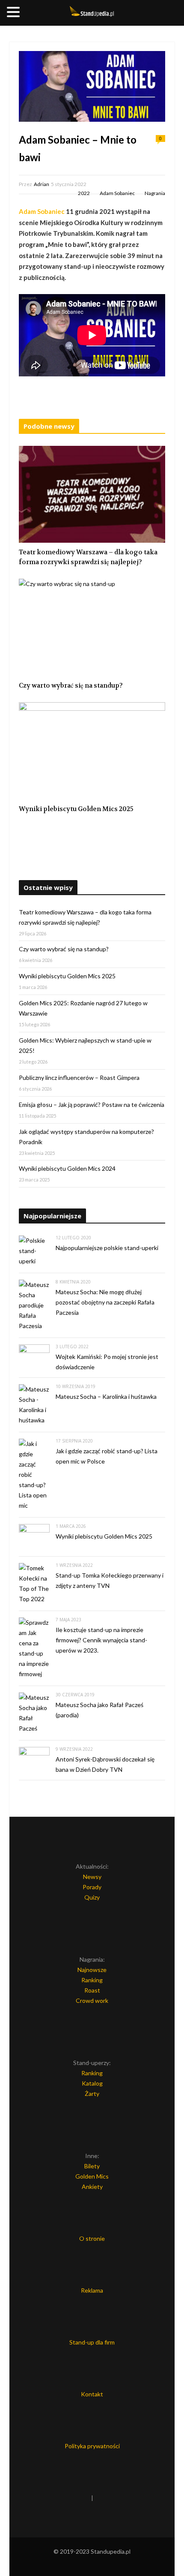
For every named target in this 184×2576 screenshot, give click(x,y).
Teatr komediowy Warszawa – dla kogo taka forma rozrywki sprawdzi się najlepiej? (88, 557)
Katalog (92, 2083)
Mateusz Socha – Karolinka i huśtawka (106, 1396)
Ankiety (92, 2187)
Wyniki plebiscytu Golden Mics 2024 (67, 1168)
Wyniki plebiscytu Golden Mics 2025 (76, 809)
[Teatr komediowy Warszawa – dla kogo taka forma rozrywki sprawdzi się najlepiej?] (92, 494)
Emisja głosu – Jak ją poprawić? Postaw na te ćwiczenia (92, 1105)
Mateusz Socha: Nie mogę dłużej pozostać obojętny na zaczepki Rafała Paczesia (105, 1302)
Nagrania (155, 193)
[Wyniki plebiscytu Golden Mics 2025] (92, 751)
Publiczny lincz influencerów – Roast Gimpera (79, 1078)
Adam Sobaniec (117, 193)
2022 (84, 193)
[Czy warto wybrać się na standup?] (92, 627)
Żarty (92, 2094)
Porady (92, 1887)
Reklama (92, 2290)
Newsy (92, 1877)
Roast (92, 1990)
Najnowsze (92, 1970)
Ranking (92, 1980)
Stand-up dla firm (92, 2342)
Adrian (42, 184)
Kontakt (92, 2394)
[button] (15, 13)
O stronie (92, 2238)
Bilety (92, 2166)
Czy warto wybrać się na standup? (71, 685)
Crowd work (92, 2000)
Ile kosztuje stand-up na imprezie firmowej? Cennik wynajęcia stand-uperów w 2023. (101, 1640)
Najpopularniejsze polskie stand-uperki (107, 1248)
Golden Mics (92, 2176)
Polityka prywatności (92, 2446)
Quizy (92, 1897)
